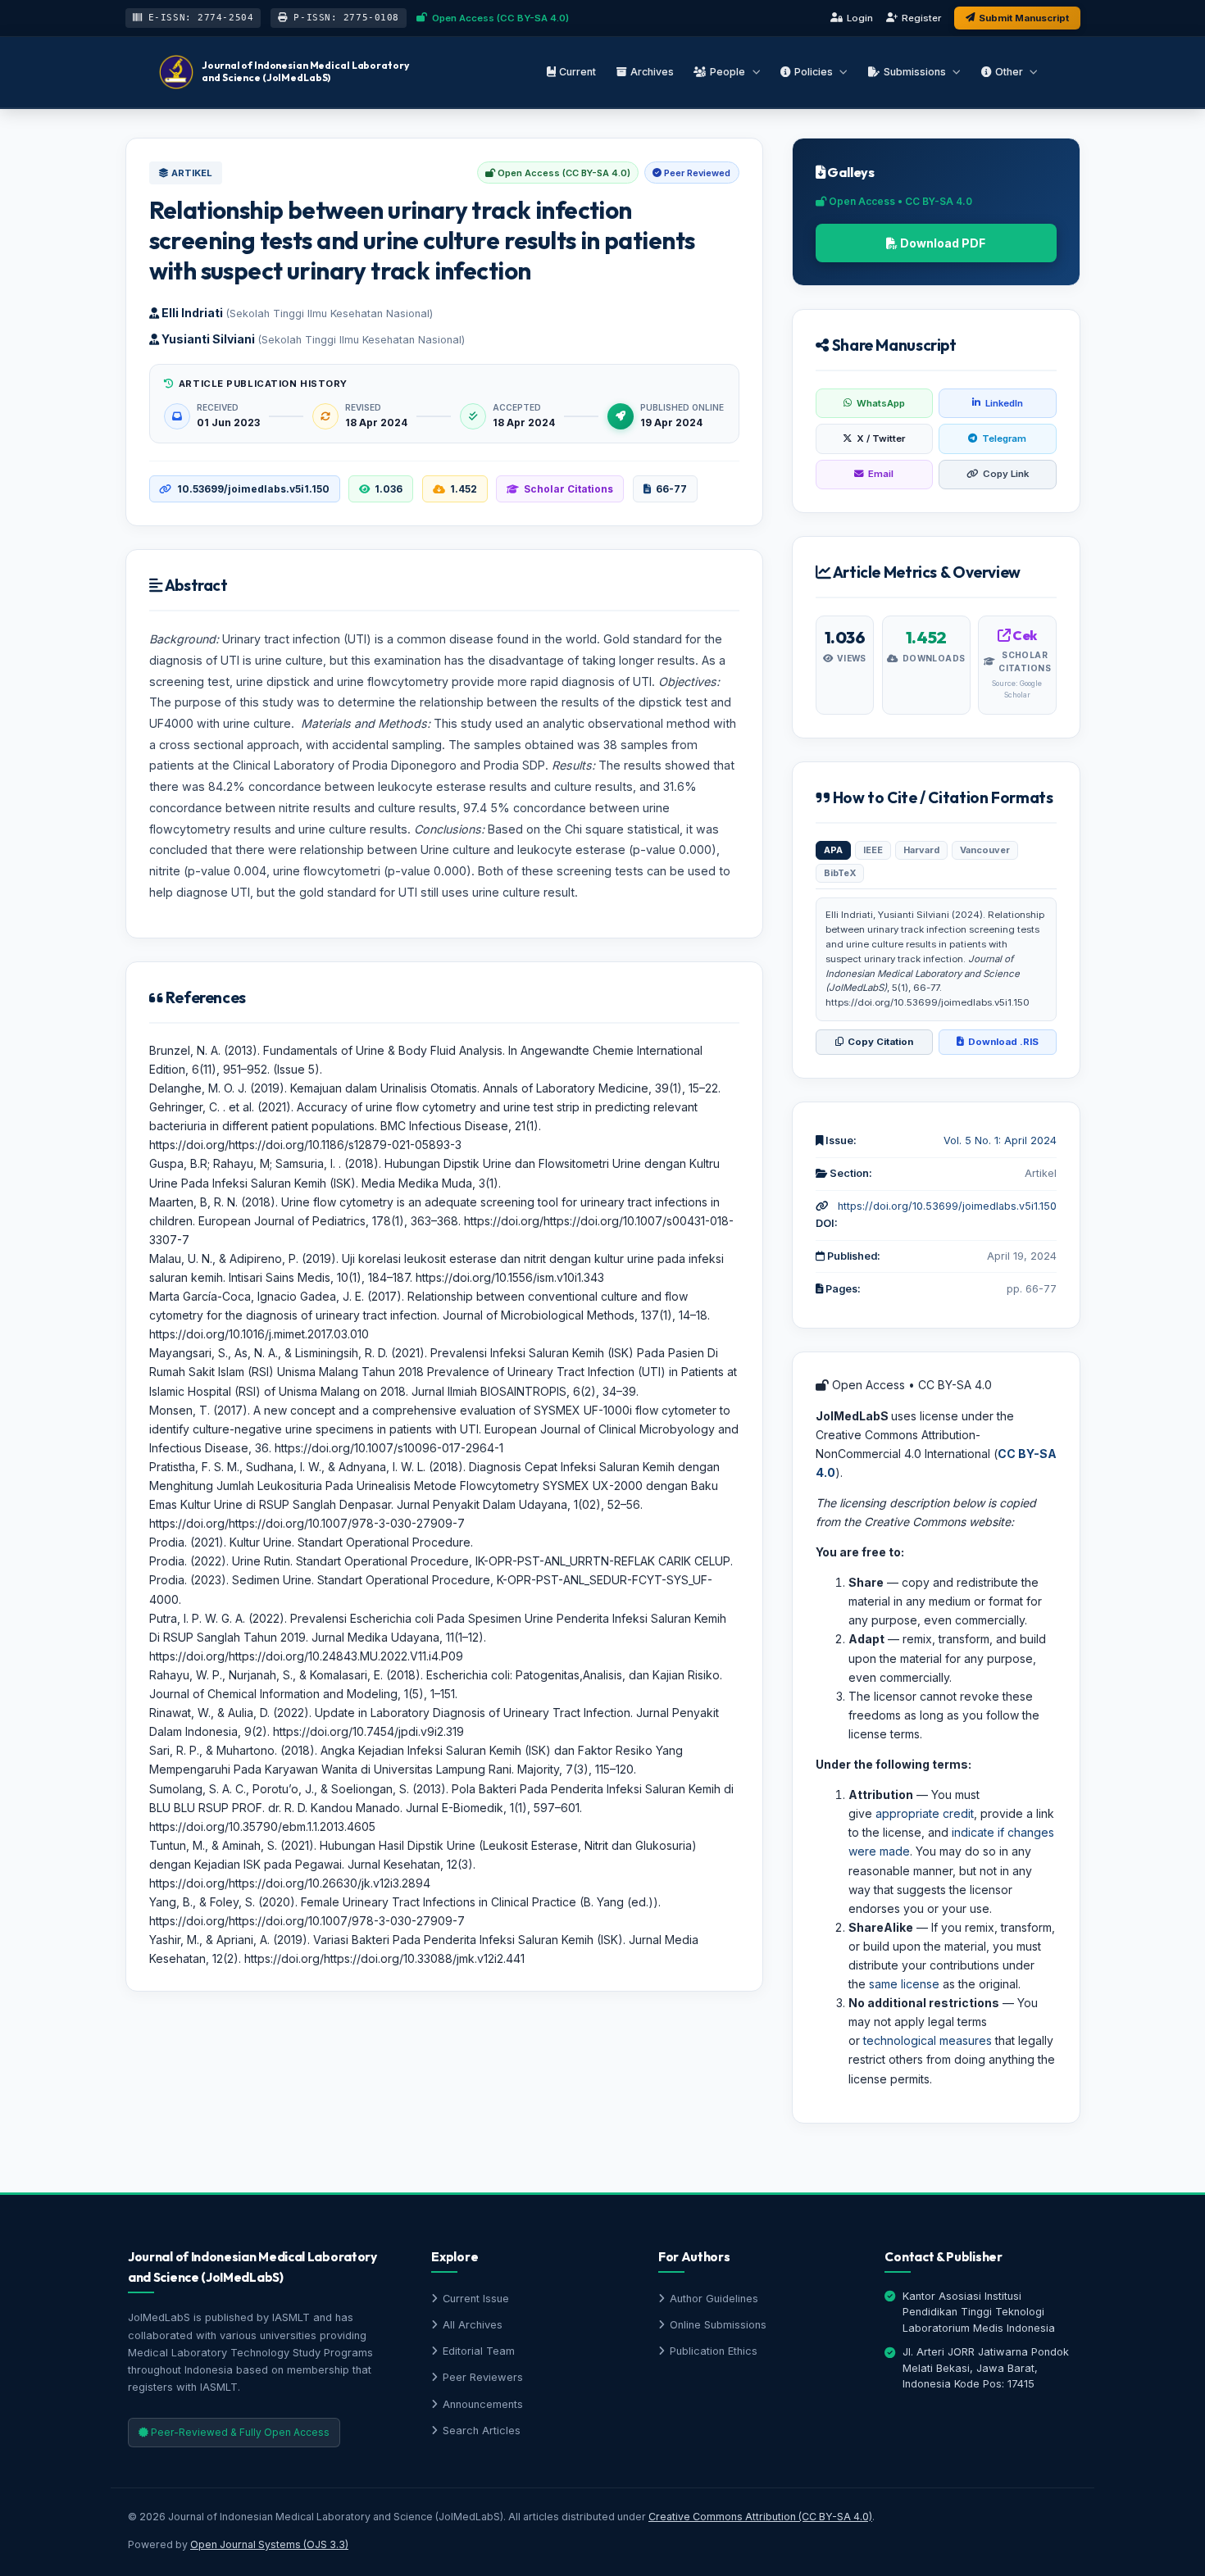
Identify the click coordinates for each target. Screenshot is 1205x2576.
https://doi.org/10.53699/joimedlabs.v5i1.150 (947, 1206)
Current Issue (476, 2299)
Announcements (483, 2404)
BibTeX (840, 873)
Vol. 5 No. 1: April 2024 (1000, 1140)
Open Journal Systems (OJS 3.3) (269, 2544)
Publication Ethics (714, 2351)
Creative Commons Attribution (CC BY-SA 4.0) (760, 2517)
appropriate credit (925, 1813)
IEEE (873, 850)
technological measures (928, 2040)
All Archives (473, 2325)
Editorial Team (479, 2351)
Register (921, 18)
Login (860, 18)
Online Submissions (718, 2325)
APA (833, 850)
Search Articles (482, 2431)
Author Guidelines (714, 2299)
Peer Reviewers (483, 2377)
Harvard (921, 850)
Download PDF (941, 243)
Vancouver (985, 850)
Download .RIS (1003, 1042)
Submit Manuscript (1024, 18)
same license (904, 1984)
